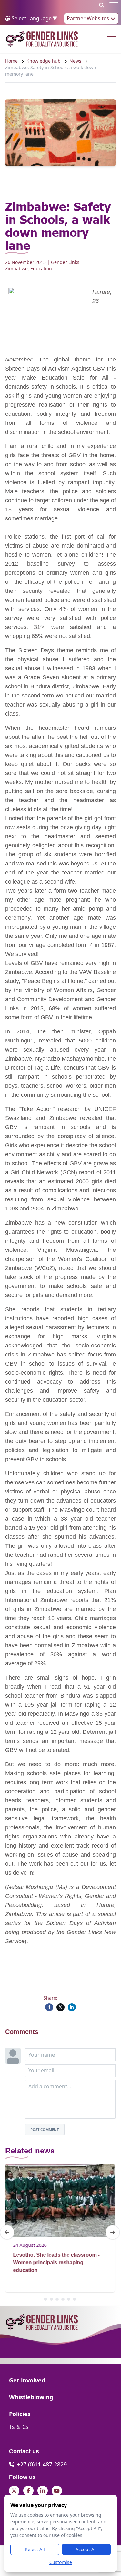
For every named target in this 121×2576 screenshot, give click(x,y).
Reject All (35, 2549)
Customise (61, 2562)
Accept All (86, 2549)
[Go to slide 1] (45, 2299)
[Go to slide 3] (57, 2299)
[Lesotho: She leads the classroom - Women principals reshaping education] (60, 2200)
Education (41, 269)
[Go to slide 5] (69, 2299)
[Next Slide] (113, 2232)
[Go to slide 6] (75, 2299)
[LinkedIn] (72, 2007)
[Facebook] (49, 2007)
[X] (60, 2007)
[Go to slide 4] (63, 2299)
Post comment (45, 2129)
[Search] (102, 5)
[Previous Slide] (7, 2232)
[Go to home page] (42, 39)
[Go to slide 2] (51, 2299)
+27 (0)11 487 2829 (42, 2464)
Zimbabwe (16, 269)
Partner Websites (89, 18)
